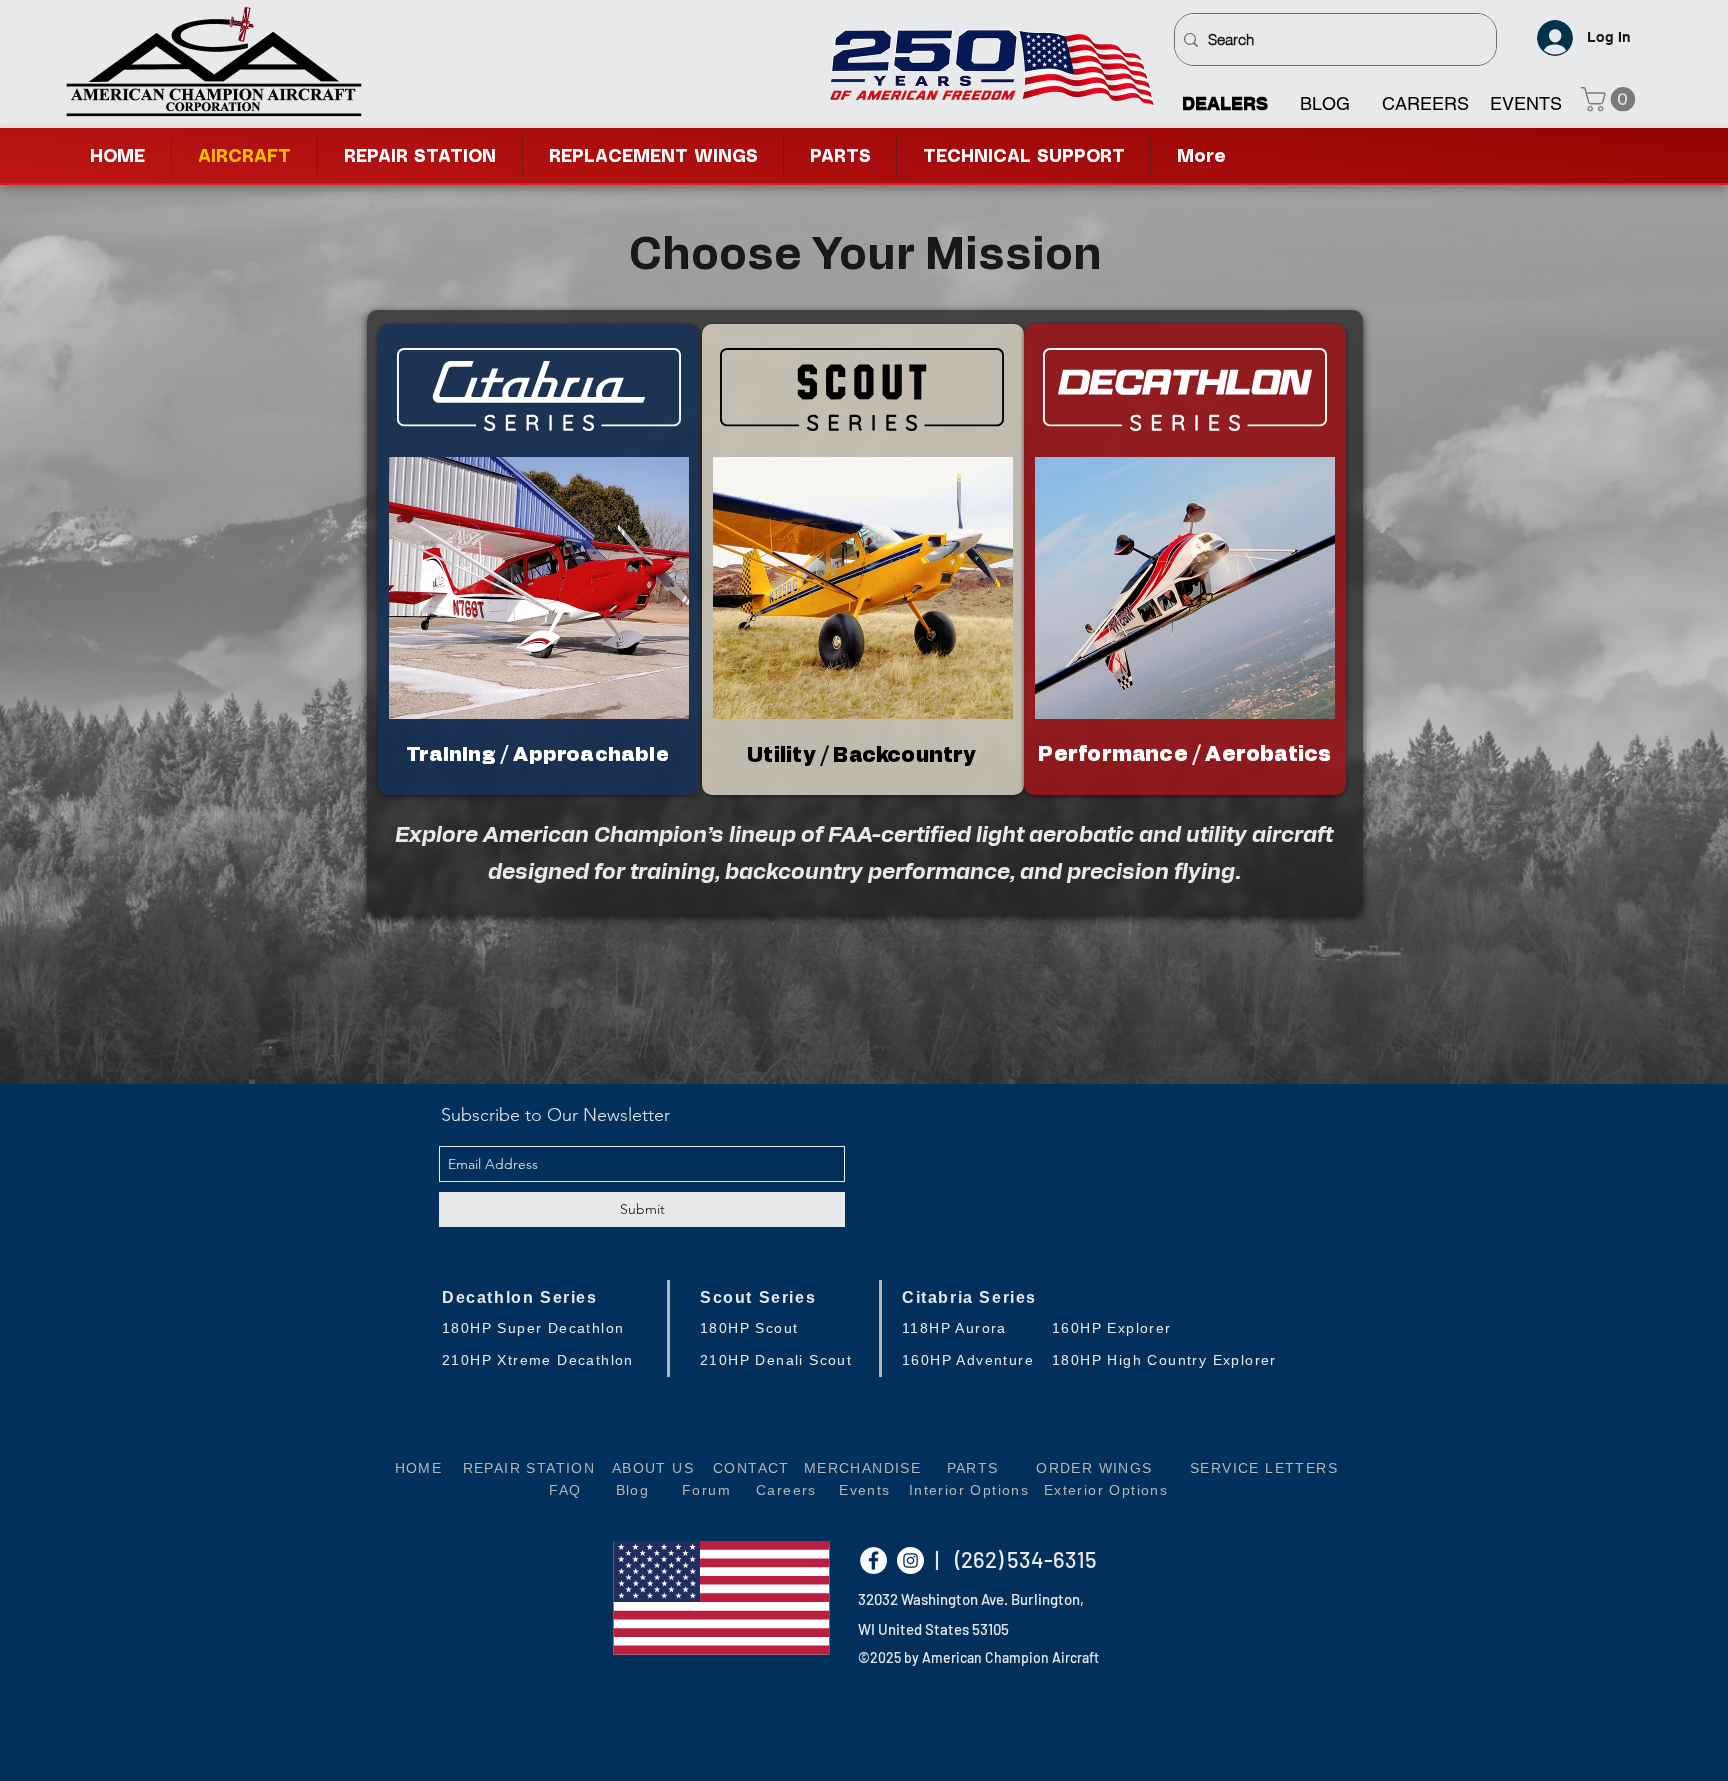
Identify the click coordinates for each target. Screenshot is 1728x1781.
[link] (1611, 99)
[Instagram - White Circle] (910, 1560)
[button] (1023, 157)
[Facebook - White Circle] (873, 1560)
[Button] (538, 560)
